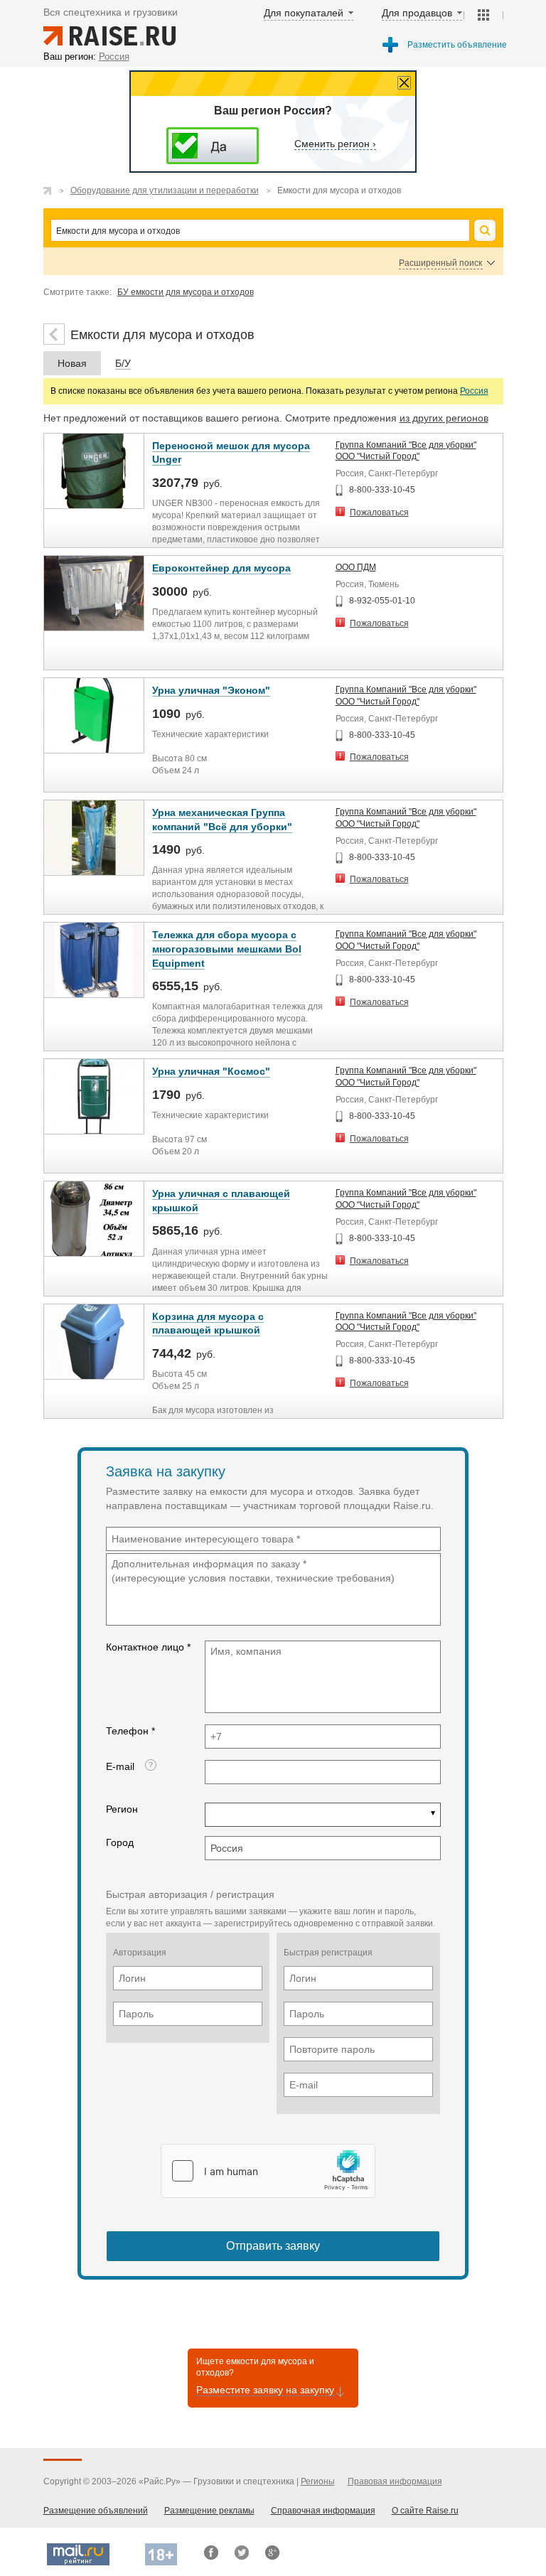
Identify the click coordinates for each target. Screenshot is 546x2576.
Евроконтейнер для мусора (221, 568)
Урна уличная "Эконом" (211, 690)
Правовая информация (395, 2481)
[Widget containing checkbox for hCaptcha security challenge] (268, 2171)
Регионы (318, 2481)
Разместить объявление (457, 45)
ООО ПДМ (356, 567)
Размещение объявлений (96, 2511)
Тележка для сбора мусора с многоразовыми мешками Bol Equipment (227, 949)
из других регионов (444, 418)
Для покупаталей (304, 13)
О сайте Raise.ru (425, 2511)
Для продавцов (417, 13)
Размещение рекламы (209, 2511)
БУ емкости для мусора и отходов (186, 292)
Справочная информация (323, 2511)
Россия (474, 391)
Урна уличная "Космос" (211, 1071)
